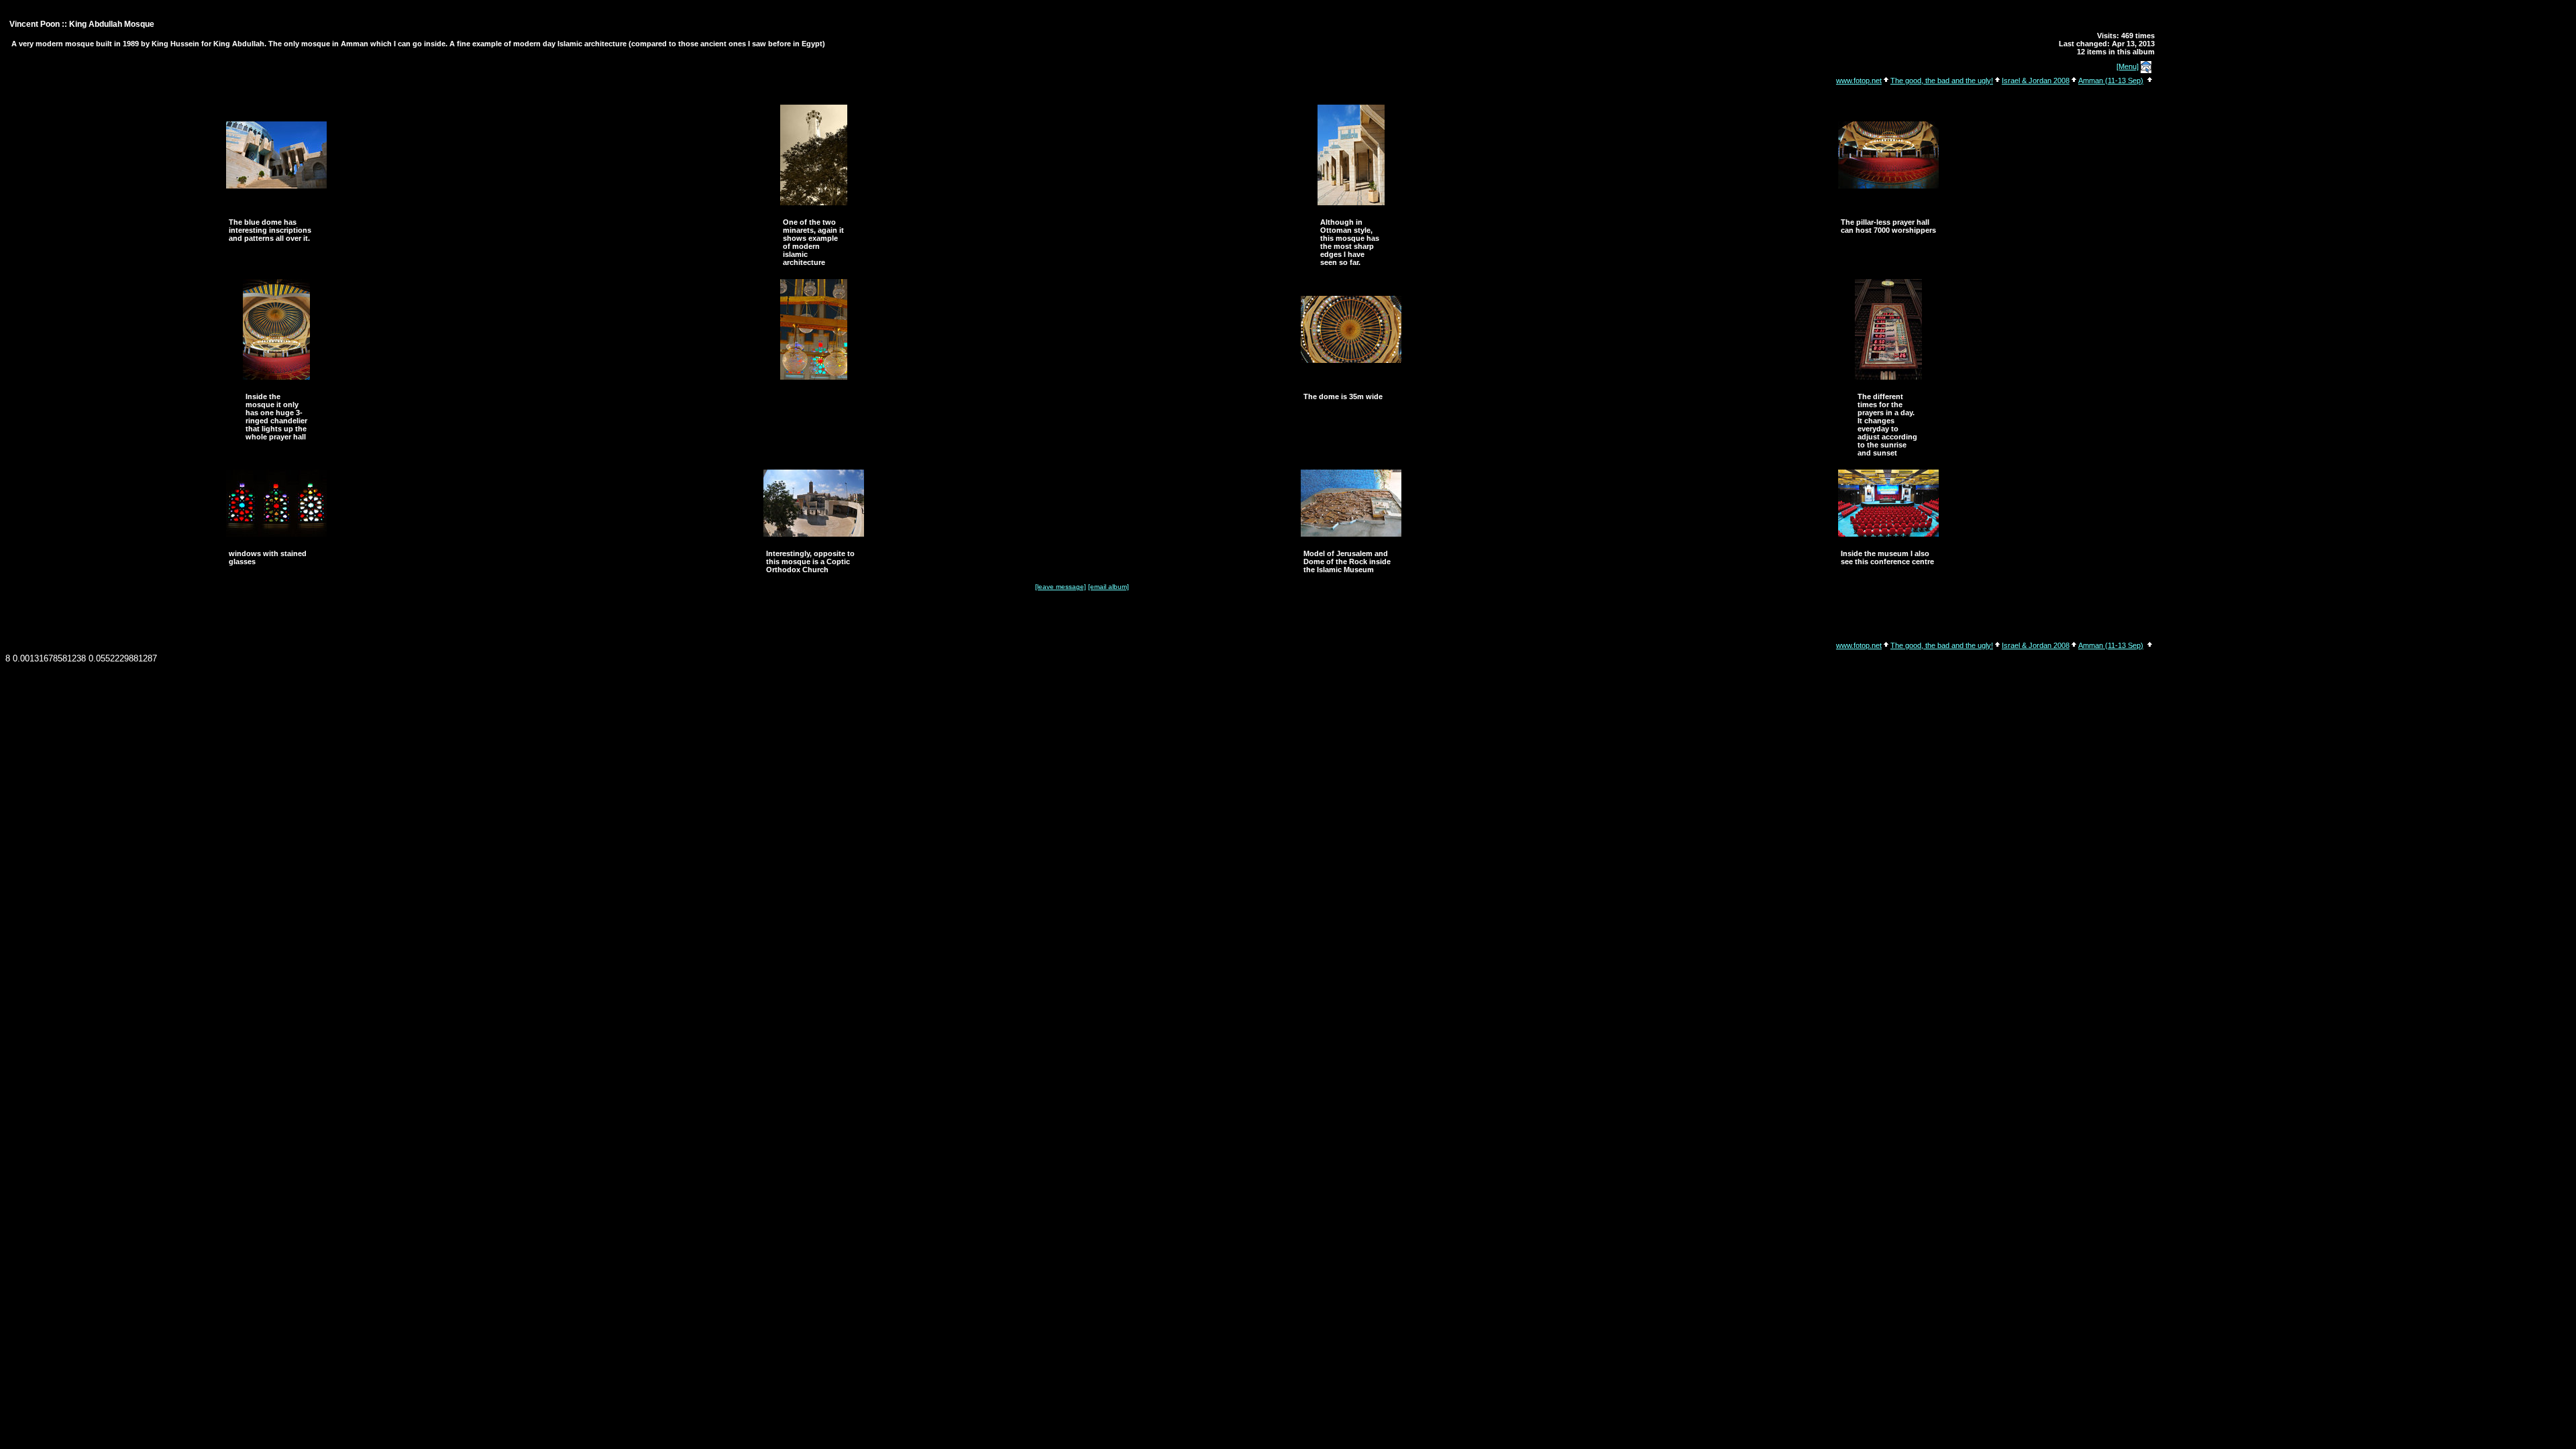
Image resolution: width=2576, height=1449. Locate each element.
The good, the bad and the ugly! (1942, 80)
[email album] (1109, 587)
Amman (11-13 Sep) (2111, 80)
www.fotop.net (1859, 80)
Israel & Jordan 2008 (2036, 80)
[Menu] (2128, 66)
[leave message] (1061, 587)
